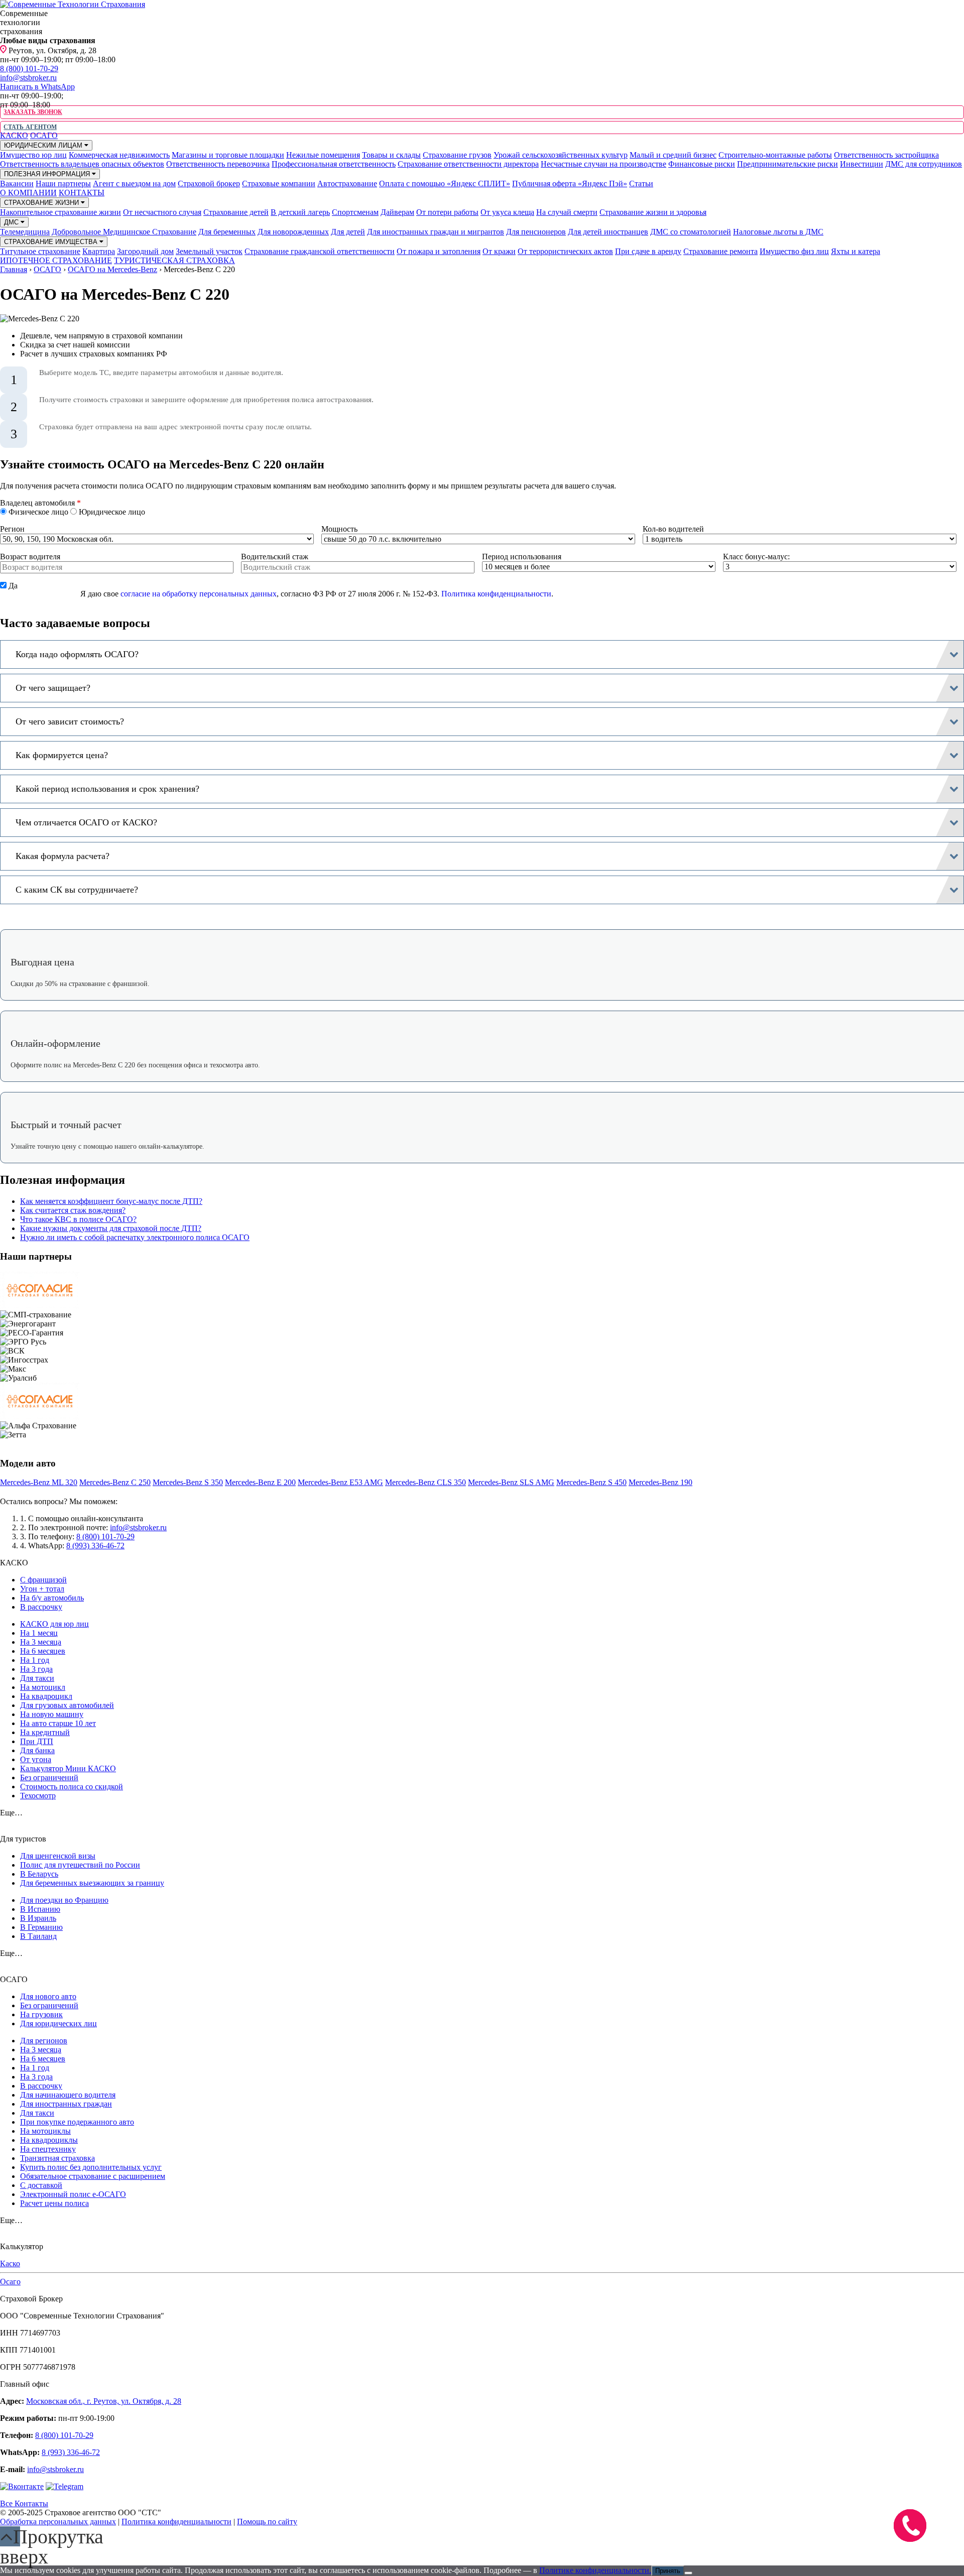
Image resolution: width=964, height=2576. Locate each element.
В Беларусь (39, 1874)
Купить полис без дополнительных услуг (91, 2167)
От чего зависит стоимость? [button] (70, 721)
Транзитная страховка (57, 2158)
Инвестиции (862, 164)
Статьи (641, 183)
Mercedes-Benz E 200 (260, 1482)
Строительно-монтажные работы (775, 155)
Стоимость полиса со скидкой (72, 1787)
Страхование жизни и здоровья (653, 212)
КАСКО (14, 135)
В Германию (41, 1927)
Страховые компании (279, 183)
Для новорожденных (293, 232)
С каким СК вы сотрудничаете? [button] (77, 890)
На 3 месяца (41, 1642)
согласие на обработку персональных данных (199, 594)
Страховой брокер (209, 183)
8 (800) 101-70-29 (29, 69)
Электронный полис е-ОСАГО (73, 2194)
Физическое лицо (38, 512)
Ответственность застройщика (886, 155)
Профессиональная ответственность (334, 164)
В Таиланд (38, 1936)
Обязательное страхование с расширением (93, 2176)
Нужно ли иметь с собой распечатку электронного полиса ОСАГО (135, 1237)
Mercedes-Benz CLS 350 (426, 1482)
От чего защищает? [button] (53, 688)
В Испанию (40, 1909)
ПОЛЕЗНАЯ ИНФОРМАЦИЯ (48, 174)
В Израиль (38, 1918)
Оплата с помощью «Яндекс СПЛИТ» (445, 183)
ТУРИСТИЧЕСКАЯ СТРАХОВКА (174, 260)
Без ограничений (49, 1777)
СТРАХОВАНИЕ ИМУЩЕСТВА (52, 242)
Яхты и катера (856, 251)
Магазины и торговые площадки (228, 155)
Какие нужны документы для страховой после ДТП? (111, 1228)
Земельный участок (209, 251)
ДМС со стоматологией (691, 232)
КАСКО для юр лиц (54, 1624)
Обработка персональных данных (58, 2522)
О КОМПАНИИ (28, 193)
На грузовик (41, 2014)
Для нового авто (48, 1996)
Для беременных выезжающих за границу (92, 1883)
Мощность (339, 529)
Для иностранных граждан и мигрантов (436, 232)
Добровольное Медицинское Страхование (124, 232)
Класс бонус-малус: (756, 557)
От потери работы (447, 212)
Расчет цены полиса (54, 2203)
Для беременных (227, 232)
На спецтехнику (48, 2149)
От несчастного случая (162, 212)
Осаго (10, 2282)
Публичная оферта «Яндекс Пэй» (570, 183)
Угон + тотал (42, 1589)
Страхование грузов (457, 155)
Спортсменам (355, 212)
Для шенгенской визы (58, 1856)
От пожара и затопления (439, 251)
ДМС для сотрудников (924, 164)
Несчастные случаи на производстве (604, 164)
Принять (668, 2571)
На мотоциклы (45, 2131)
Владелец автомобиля (40, 503)
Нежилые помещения (323, 155)
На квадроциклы (49, 2140)
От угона (36, 1759)
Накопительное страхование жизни (61, 212)
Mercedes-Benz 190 (660, 1482)
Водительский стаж (275, 557)
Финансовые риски (702, 164)
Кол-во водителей (673, 529)
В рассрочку (41, 1607)
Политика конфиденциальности (496, 594)
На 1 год (35, 1660)
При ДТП (37, 1741)
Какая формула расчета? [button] (63, 856)
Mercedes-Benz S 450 (591, 1482)
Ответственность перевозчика (218, 164)
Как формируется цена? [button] (62, 755)
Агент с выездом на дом (134, 183)
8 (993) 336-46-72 (95, 1546)
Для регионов (44, 2041)
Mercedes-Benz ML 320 (39, 1482)
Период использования (522, 557)
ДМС (12, 222)
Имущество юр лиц (33, 155)
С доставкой (41, 2185)
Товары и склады (391, 155)
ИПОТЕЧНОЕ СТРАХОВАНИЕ (56, 260)
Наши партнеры (63, 183)
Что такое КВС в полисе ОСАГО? (78, 1219)
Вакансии (17, 183)
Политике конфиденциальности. (595, 2570)
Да (12, 586)
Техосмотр (38, 1796)
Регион (12, 529)
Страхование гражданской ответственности (320, 251)
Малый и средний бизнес (673, 155)
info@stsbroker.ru (28, 78)
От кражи (499, 251)
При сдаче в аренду (648, 251)
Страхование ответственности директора (468, 164)
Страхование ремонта (720, 251)
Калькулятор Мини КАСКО (68, 1768)
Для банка (37, 1750)
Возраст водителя (30, 557)
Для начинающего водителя (68, 2095)
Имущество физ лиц (794, 251)
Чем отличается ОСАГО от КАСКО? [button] (86, 822)
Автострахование (347, 183)
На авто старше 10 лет (58, 1723)
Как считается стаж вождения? (73, 1210)
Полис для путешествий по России (80, 1865)
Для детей (348, 232)
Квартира (99, 251)
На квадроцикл (46, 1696)
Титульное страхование (40, 251)
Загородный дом (145, 251)
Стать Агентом (30, 127)
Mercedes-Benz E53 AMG (340, 1482)
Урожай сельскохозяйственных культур (561, 155)
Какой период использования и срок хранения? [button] (107, 789)
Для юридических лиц (58, 2023)
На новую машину (52, 1714)
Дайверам (397, 212)
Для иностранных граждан (66, 2104)
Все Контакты (24, 2503)
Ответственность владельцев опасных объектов (82, 164)
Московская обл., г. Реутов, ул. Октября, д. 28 (104, 2401)
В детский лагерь (300, 212)
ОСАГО (44, 135)
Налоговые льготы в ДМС (778, 232)
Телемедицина (25, 232)
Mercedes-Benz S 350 (188, 1482)
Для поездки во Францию (64, 1900)
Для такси (37, 1678)
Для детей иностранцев (608, 232)
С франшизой (43, 1580)
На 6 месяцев (43, 1651)
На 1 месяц (39, 1633)
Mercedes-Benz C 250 (115, 1482)
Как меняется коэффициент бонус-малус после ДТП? (111, 1201)
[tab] (482, 654)
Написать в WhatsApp (37, 87)
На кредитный (45, 1732)
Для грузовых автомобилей (67, 1705)
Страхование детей (236, 212)
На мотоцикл (43, 1687)
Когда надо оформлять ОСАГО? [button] (77, 654)
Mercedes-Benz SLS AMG (511, 1482)
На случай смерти (567, 212)
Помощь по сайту (267, 2522)
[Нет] (688, 2573)
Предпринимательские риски (788, 164)
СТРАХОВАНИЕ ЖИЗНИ (42, 203)
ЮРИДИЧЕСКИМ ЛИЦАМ (44, 145)
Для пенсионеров (536, 232)
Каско (10, 2263)
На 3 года (36, 1669)
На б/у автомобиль (52, 1598)
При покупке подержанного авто (77, 2122)
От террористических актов (565, 251)
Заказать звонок (33, 112)
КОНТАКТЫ (82, 193)
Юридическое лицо (111, 512)
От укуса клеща (507, 212)
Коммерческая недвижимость (119, 155)
